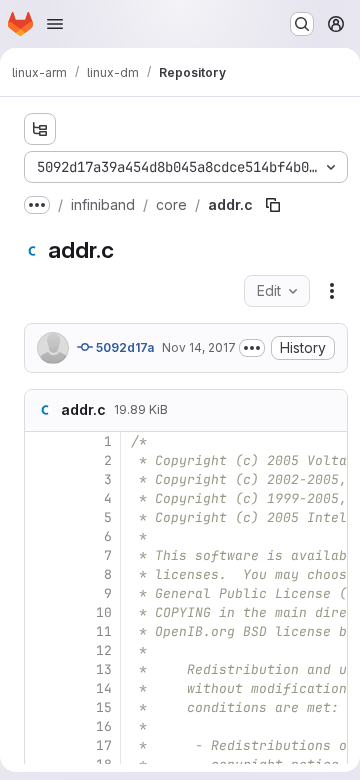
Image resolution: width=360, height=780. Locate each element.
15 (104, 707)
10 (104, 612)
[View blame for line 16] (42, 726)
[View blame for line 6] (42, 536)
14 (104, 688)
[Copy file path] (273, 205)
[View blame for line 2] (42, 460)
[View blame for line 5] (42, 517)
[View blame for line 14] (42, 688)
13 (104, 669)
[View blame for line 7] (42, 555)
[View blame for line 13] (42, 669)
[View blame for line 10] (42, 612)
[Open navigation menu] (55, 24)
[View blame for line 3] (42, 479)
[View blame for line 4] (42, 498)
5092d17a (123, 347)
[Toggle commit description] (252, 348)
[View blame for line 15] (42, 707)
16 (104, 726)
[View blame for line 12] (42, 650)
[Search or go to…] (302, 24)
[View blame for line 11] (42, 631)
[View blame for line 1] (42, 441)
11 (104, 631)
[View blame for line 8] (42, 574)
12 (104, 650)
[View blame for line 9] (42, 593)
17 (104, 745)
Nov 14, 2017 (199, 347)
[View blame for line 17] (42, 745)
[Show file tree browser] (40, 129)
